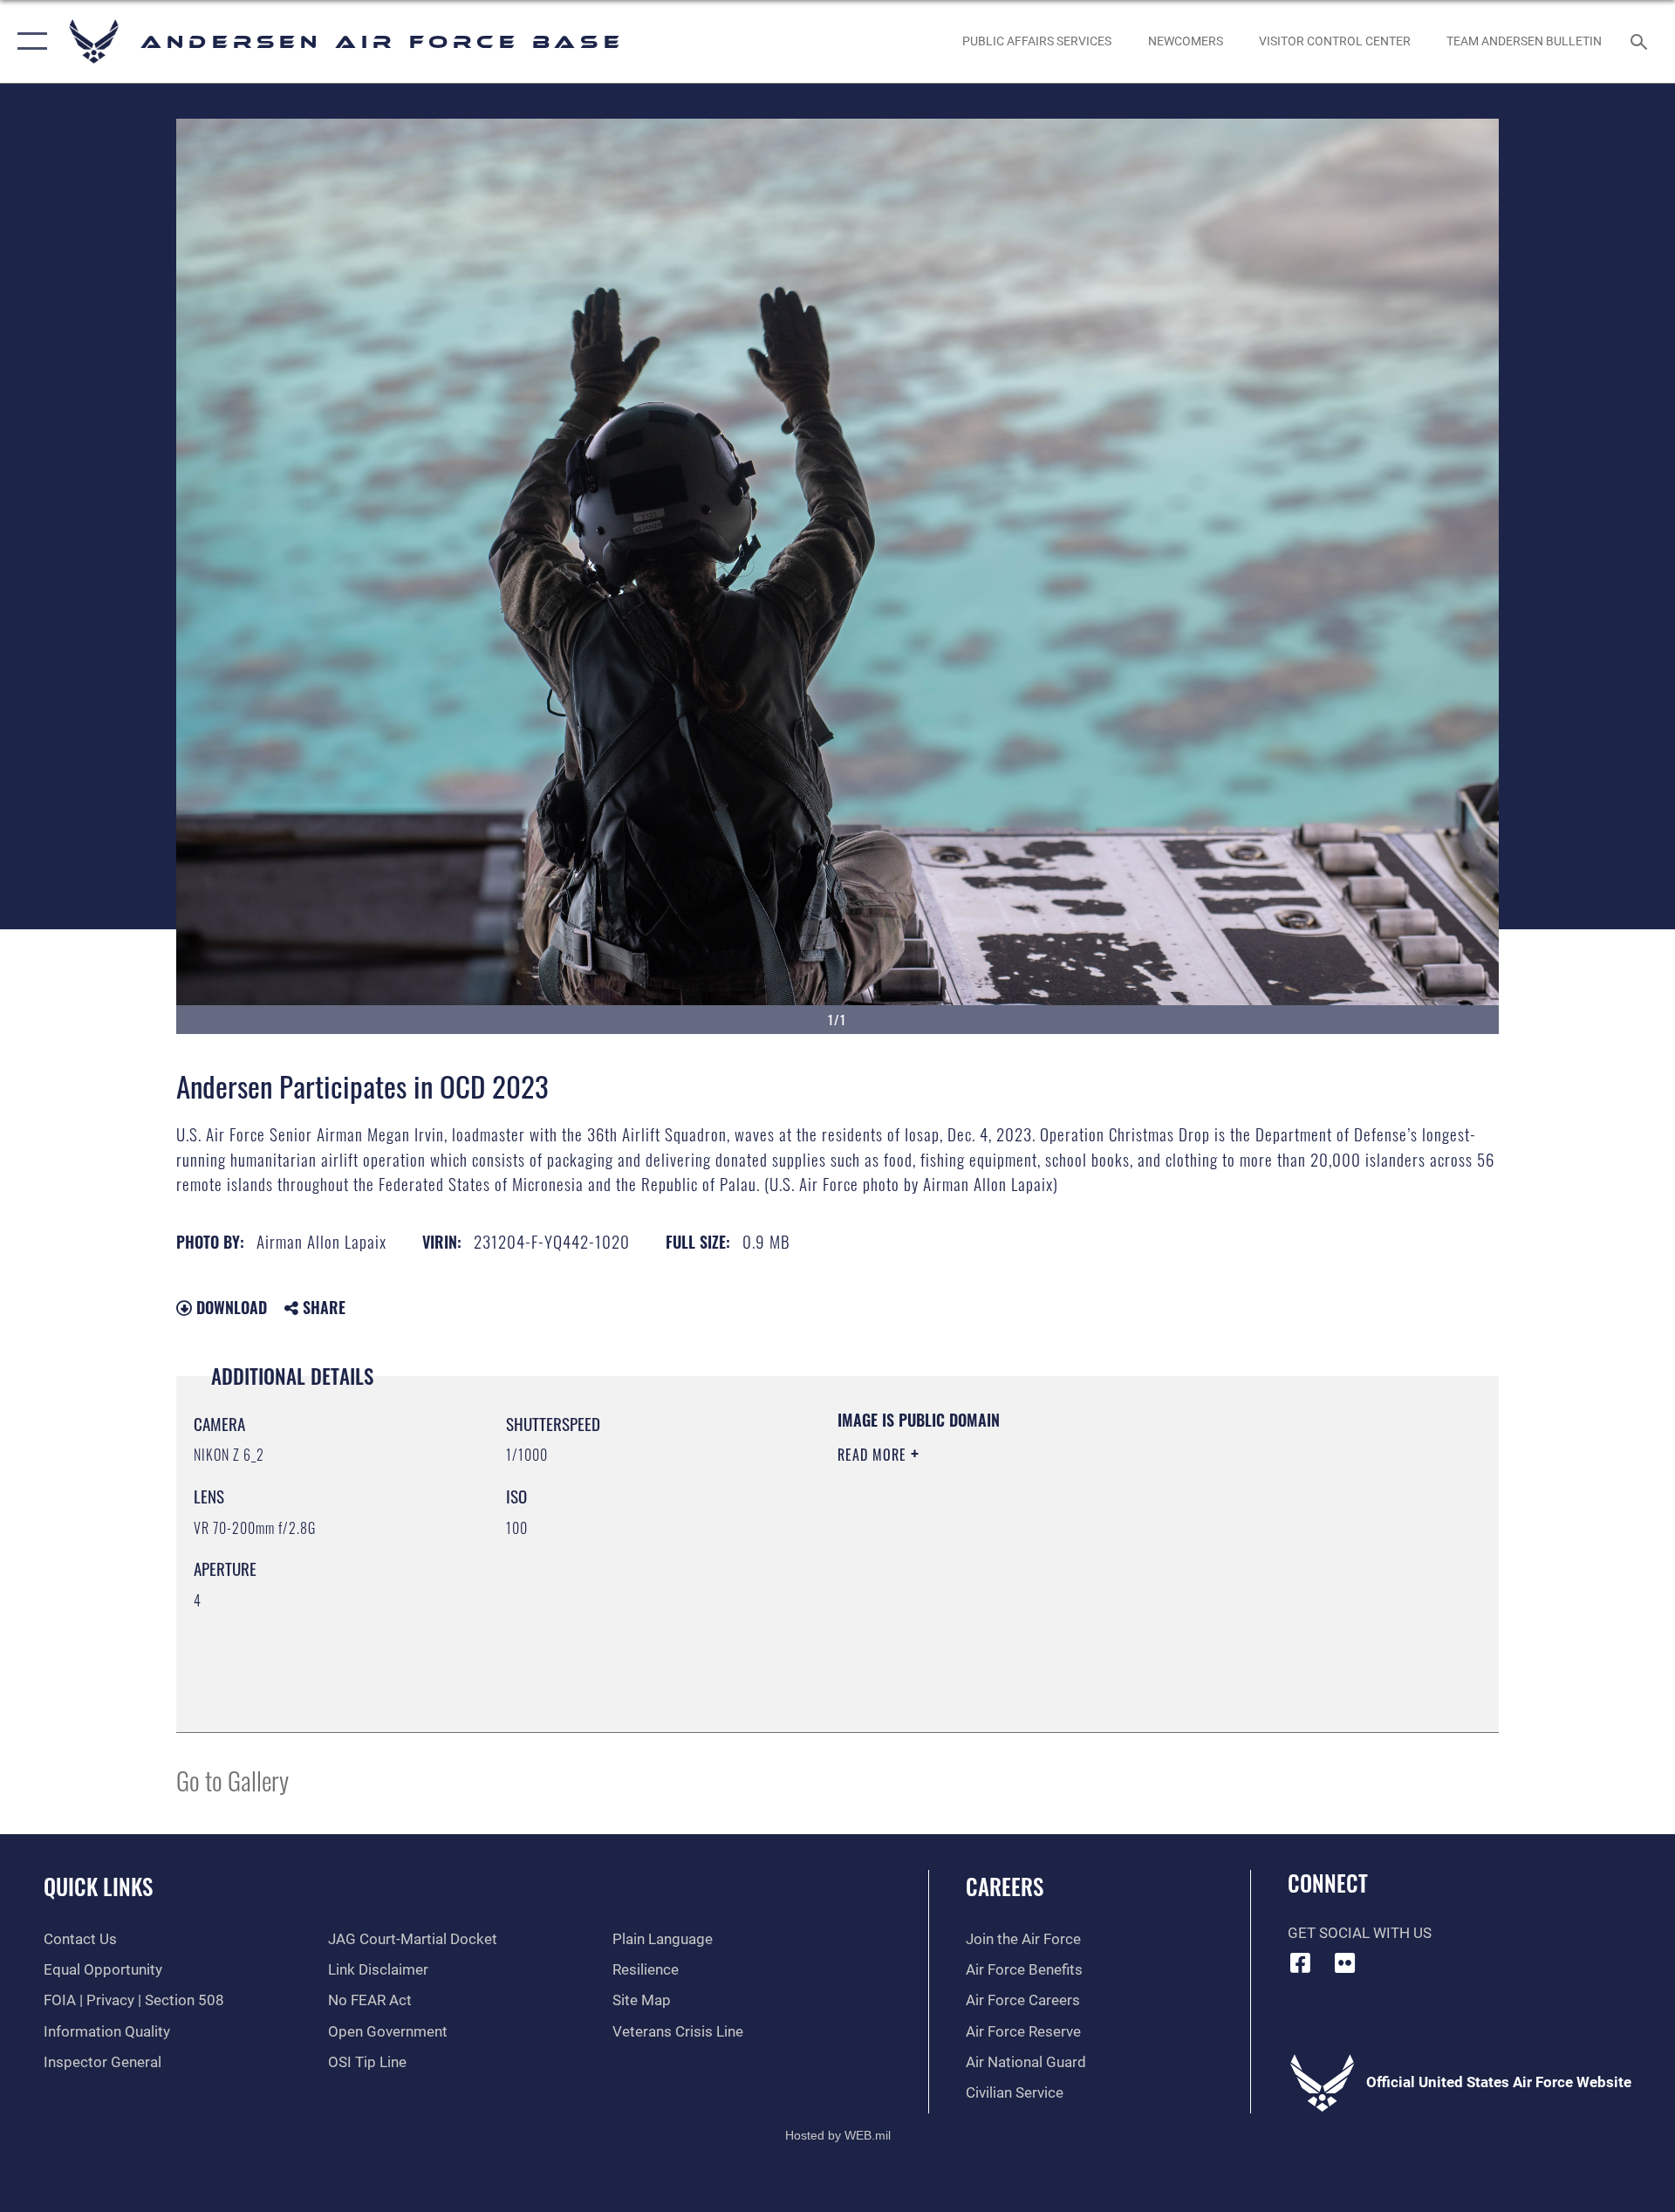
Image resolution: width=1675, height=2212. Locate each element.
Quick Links (98, 1886)
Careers (1005, 1886)
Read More (874, 1455)
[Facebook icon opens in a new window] (1301, 1962)
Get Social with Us (1360, 1933)
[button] (28, 41)
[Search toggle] (1641, 41)
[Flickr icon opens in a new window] (1344, 1962)
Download (229, 1307)
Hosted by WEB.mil (838, 2135)
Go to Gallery (232, 1780)
